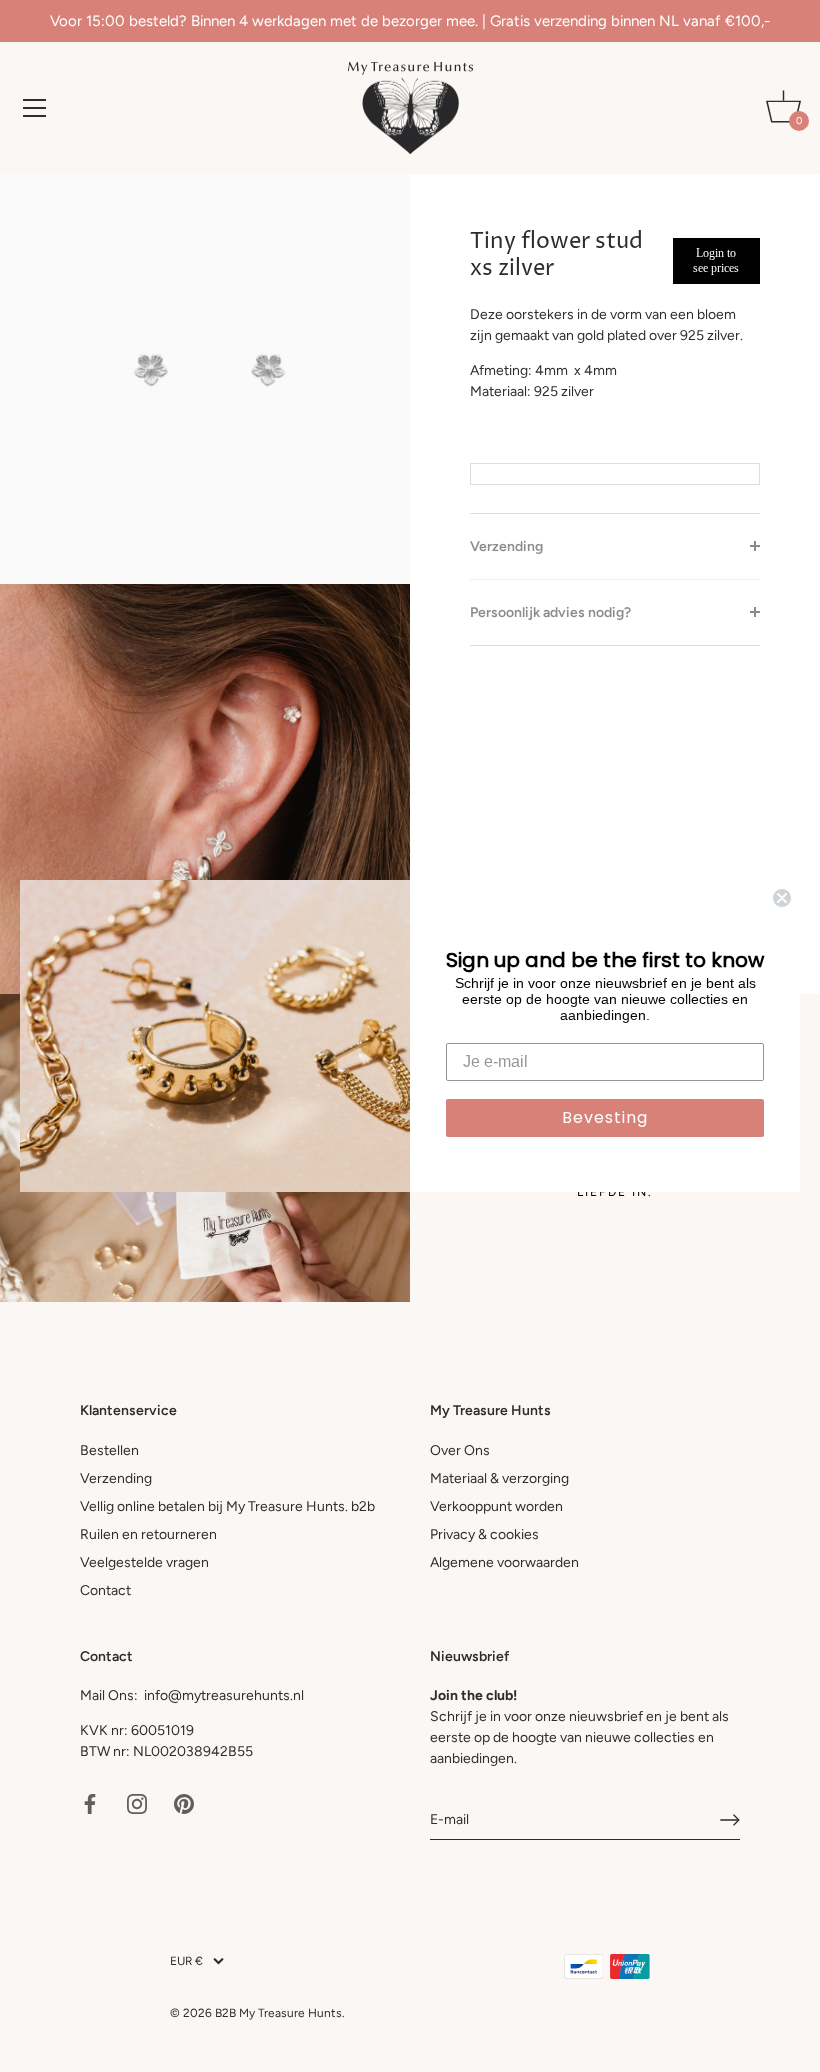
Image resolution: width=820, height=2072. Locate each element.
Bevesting (605, 1117)
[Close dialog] (782, 898)
